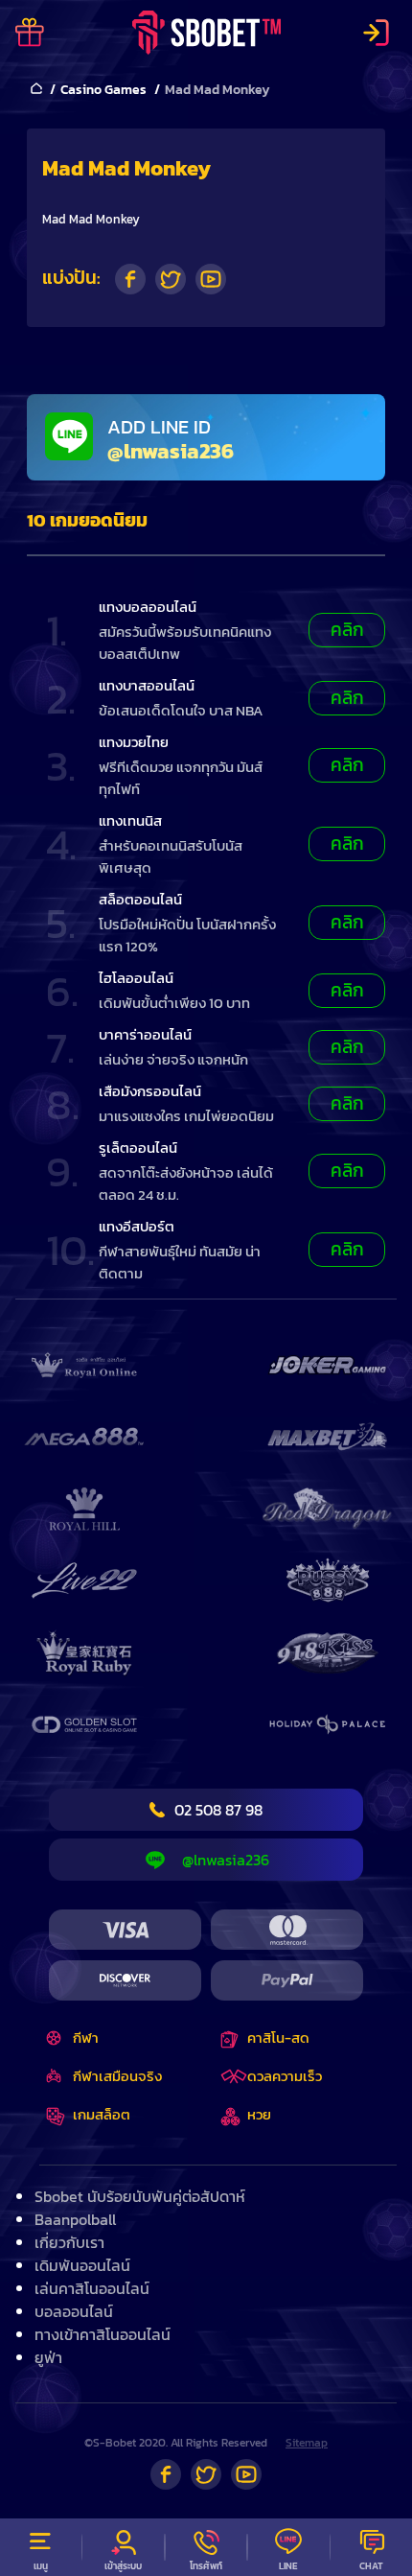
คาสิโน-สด (278, 2037)
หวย (259, 2114)
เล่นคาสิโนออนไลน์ (92, 2288)
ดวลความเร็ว (285, 2076)
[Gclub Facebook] (166, 2474)
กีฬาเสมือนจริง (117, 2076)
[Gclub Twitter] (206, 2474)
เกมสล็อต (102, 2114)
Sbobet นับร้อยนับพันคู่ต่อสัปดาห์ (140, 2196)
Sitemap (307, 2443)
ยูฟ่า (48, 2357)
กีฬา (86, 2037)
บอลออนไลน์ (74, 2311)
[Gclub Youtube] (246, 2474)
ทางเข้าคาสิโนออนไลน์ (103, 2334)
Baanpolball (75, 2219)
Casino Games (103, 90)
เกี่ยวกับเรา (69, 2242)
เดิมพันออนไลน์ (82, 2265)
